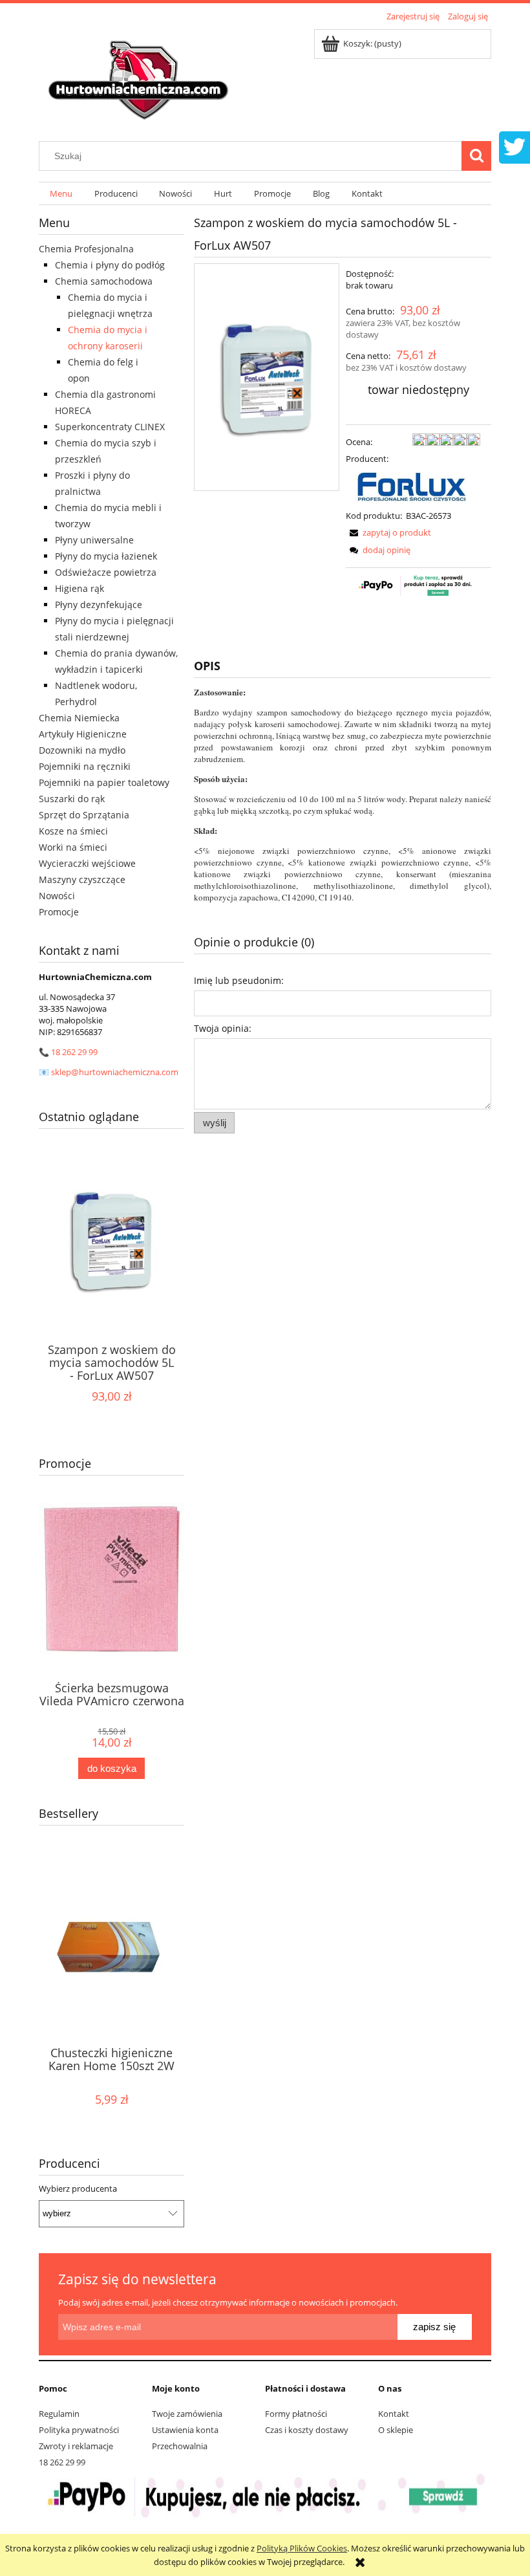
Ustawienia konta (185, 2430)
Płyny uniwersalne (94, 540)
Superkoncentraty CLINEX (110, 427)
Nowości (57, 896)
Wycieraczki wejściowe (87, 863)
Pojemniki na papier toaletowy (104, 782)
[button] (388, 532)
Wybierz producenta (78, 2189)
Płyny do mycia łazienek (106, 556)
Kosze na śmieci (73, 831)
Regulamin (59, 2414)
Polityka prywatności (79, 2430)
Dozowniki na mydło (82, 750)
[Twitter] (514, 146)
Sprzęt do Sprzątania (84, 815)
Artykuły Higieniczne (83, 734)
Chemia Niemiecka (79, 718)
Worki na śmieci (73, 847)
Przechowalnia (180, 2446)
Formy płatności (296, 2414)
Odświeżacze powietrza (106, 572)
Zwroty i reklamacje (76, 2446)
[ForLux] (413, 486)
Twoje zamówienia (187, 2414)
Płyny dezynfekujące (99, 605)
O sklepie (396, 2430)
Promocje (59, 912)
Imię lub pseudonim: (239, 980)
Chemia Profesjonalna (86, 249)
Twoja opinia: (223, 1028)
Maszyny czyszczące (82, 879)
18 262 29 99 (74, 1052)
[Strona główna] (140, 76)
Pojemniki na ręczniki (85, 766)
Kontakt (394, 2414)
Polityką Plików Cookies (302, 2548)
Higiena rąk (79, 588)
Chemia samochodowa (104, 281)
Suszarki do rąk (72, 799)
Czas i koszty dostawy (307, 2430)
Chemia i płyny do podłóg (110, 265)
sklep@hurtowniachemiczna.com (115, 1072)
